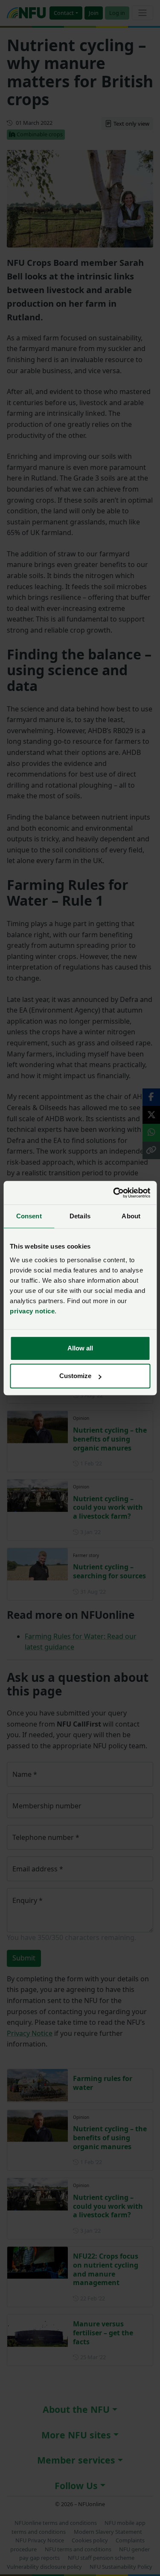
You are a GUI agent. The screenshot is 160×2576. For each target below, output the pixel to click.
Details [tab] (80, 1216)
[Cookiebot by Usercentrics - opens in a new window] (114, 1193)
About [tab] (131, 1216)
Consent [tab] (29, 1216)
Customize (75, 1376)
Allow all (80, 1348)
